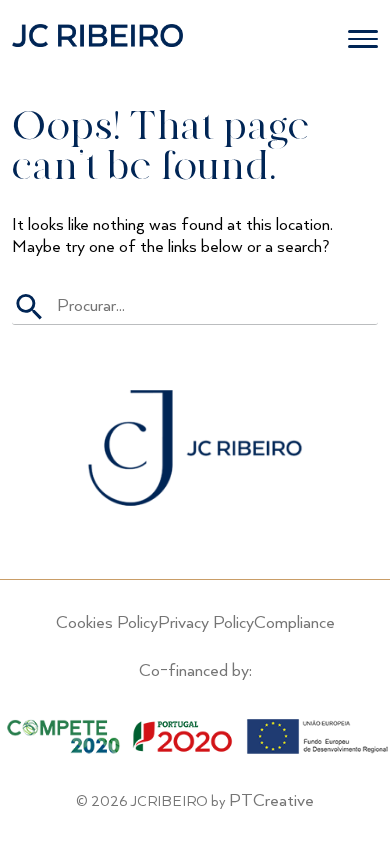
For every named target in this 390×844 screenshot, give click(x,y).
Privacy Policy (206, 623)
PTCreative (271, 801)
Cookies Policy (107, 623)
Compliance (294, 623)
